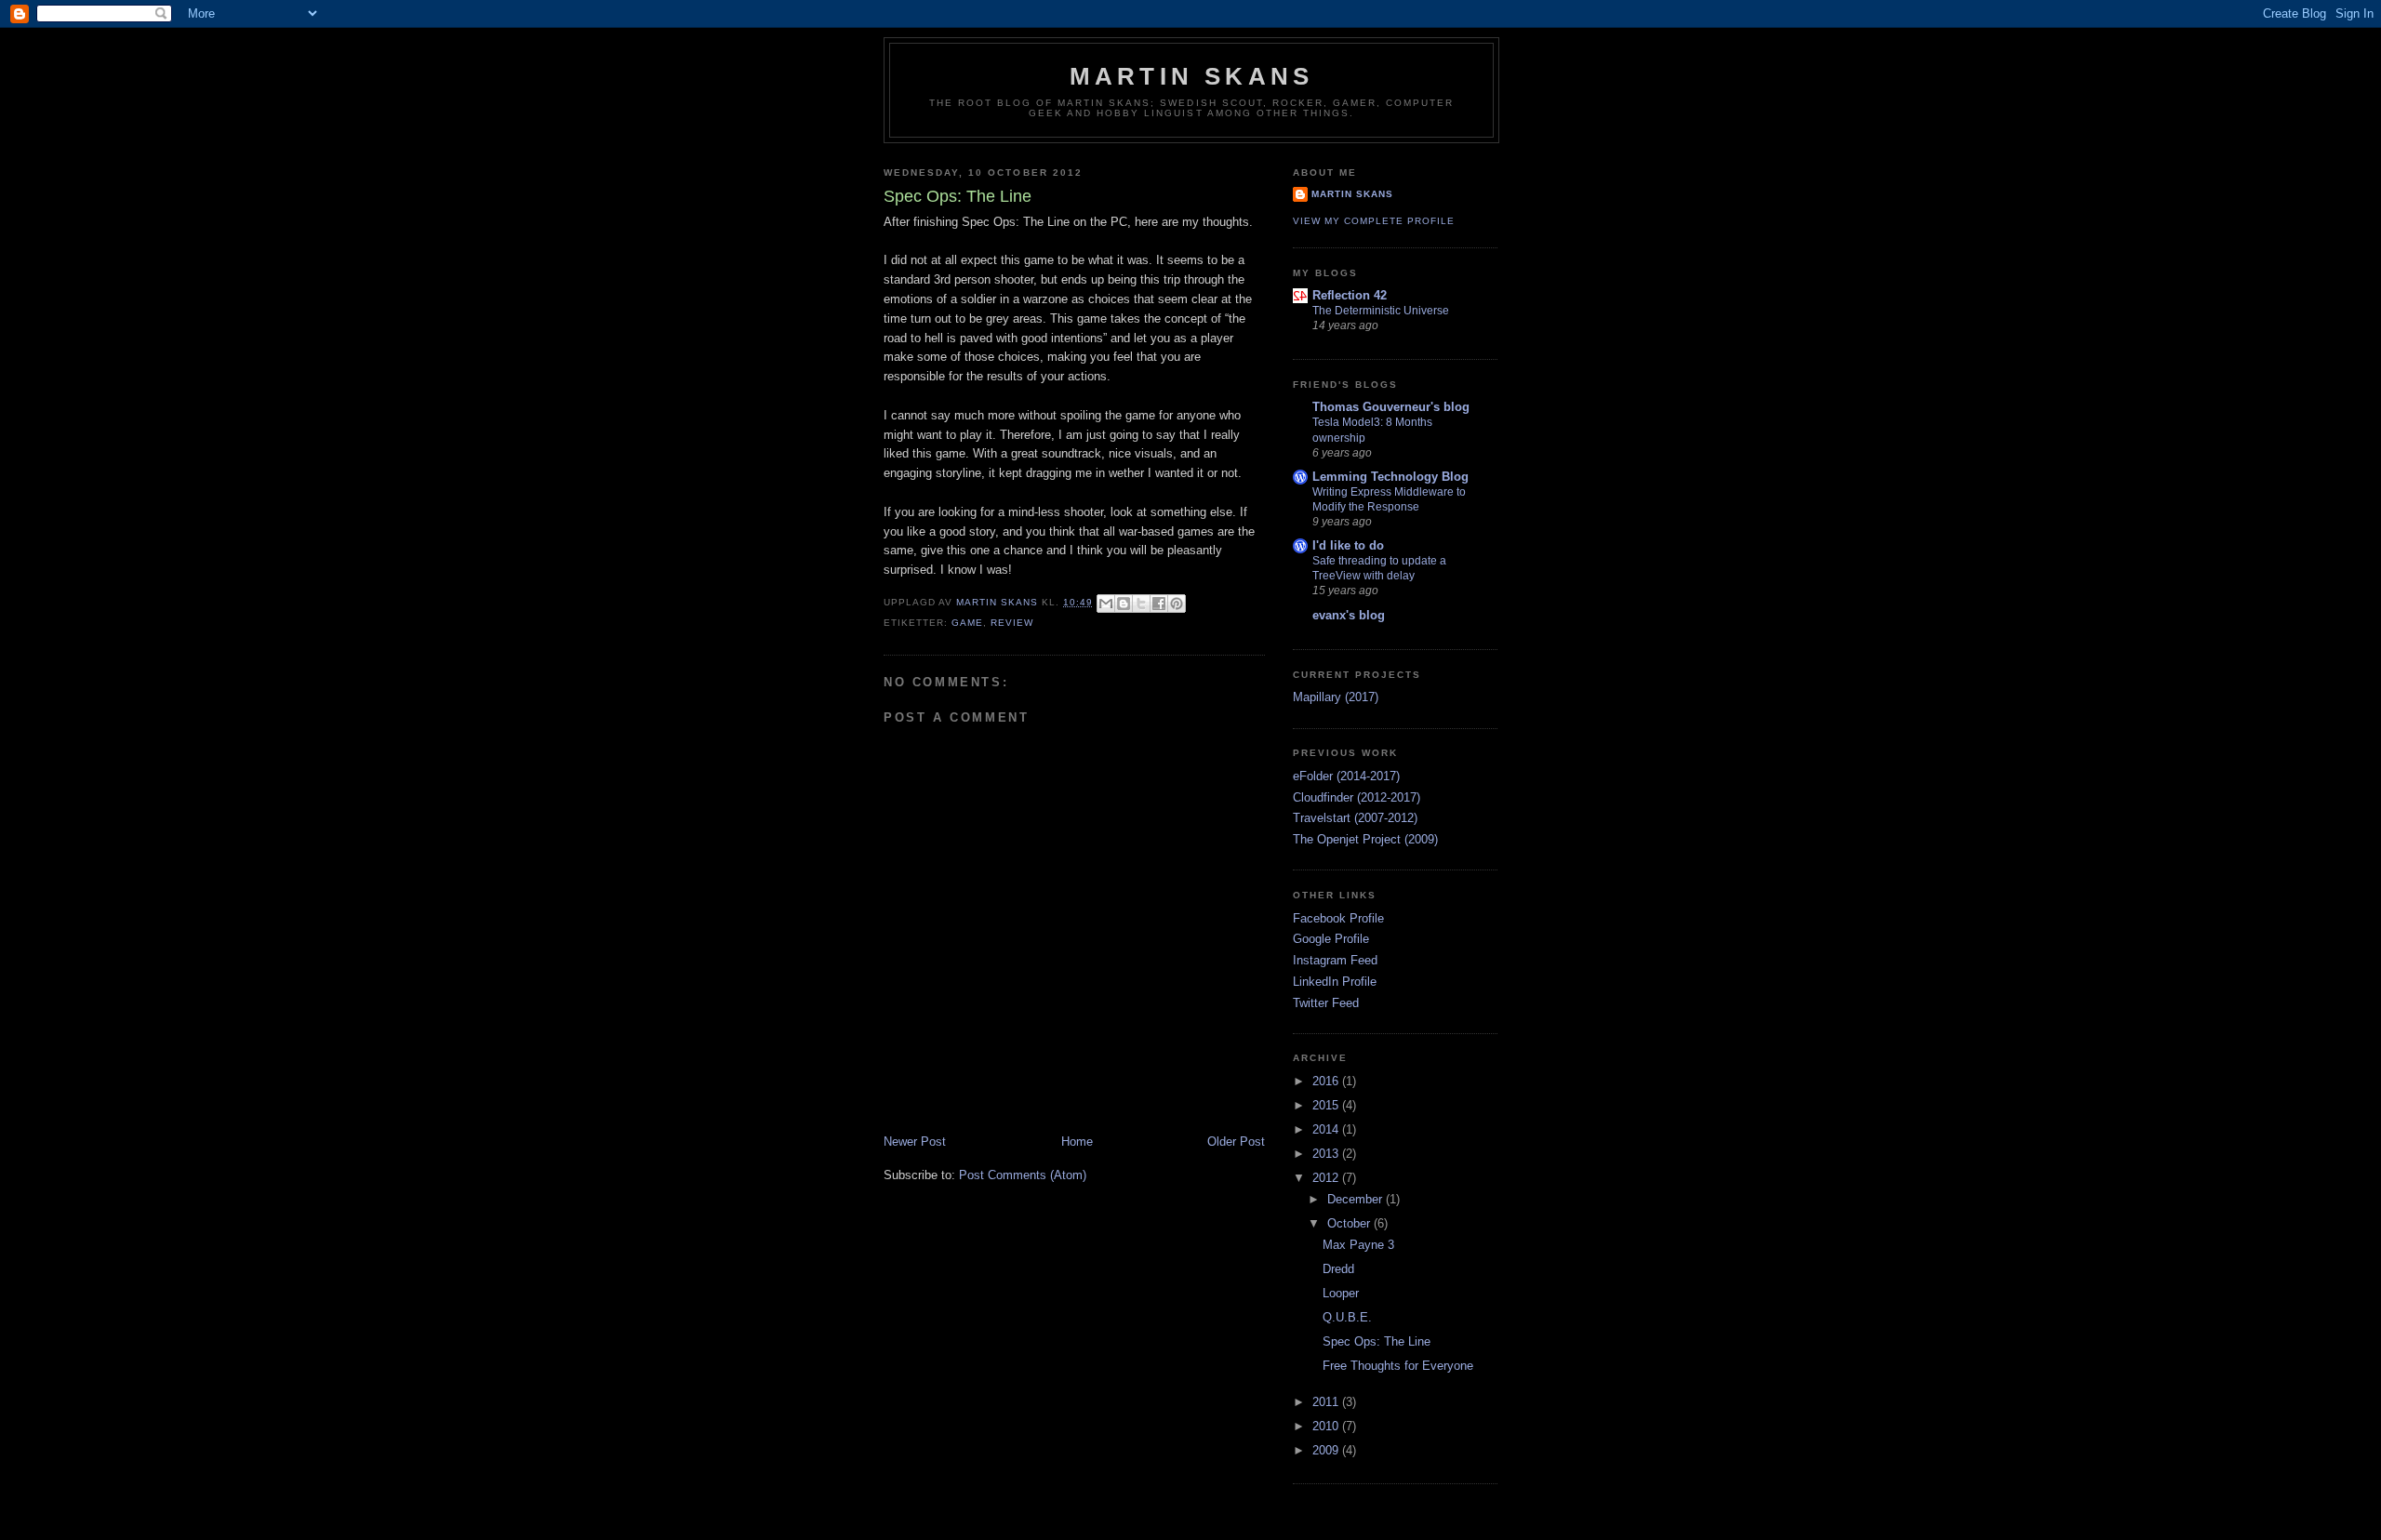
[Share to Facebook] (1159, 604)
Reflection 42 (1350, 295)
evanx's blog (1349, 615)
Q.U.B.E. (1347, 1317)
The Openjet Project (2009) (1365, 839)
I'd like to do (1348, 545)
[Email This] (1106, 604)
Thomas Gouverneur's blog (1391, 407)
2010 (1327, 1426)
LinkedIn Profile (1335, 982)
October (1350, 1223)
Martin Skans (1191, 76)
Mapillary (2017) (1336, 697)
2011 (1327, 1402)
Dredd (1338, 1269)
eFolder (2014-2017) (1346, 776)
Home (1077, 1142)
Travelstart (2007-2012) (1355, 818)
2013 (1327, 1154)
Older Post (1236, 1142)
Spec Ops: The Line (1377, 1341)
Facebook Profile (1338, 918)
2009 (1327, 1450)
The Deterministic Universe (1381, 311)
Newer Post (915, 1142)
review (1012, 623)
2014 (1327, 1129)
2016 (1327, 1081)
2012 (1327, 1178)
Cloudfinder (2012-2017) (1357, 797)
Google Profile (1331, 939)
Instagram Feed (1335, 960)
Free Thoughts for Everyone (1398, 1366)
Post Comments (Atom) (1023, 1175)
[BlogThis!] (1124, 604)
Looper (1341, 1293)
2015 (1327, 1105)
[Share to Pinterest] (1177, 604)
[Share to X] (1141, 604)
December (1357, 1199)
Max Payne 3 (1358, 1245)
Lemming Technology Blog (1390, 477)
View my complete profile (1374, 221)
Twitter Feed (1326, 1003)
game (967, 623)
